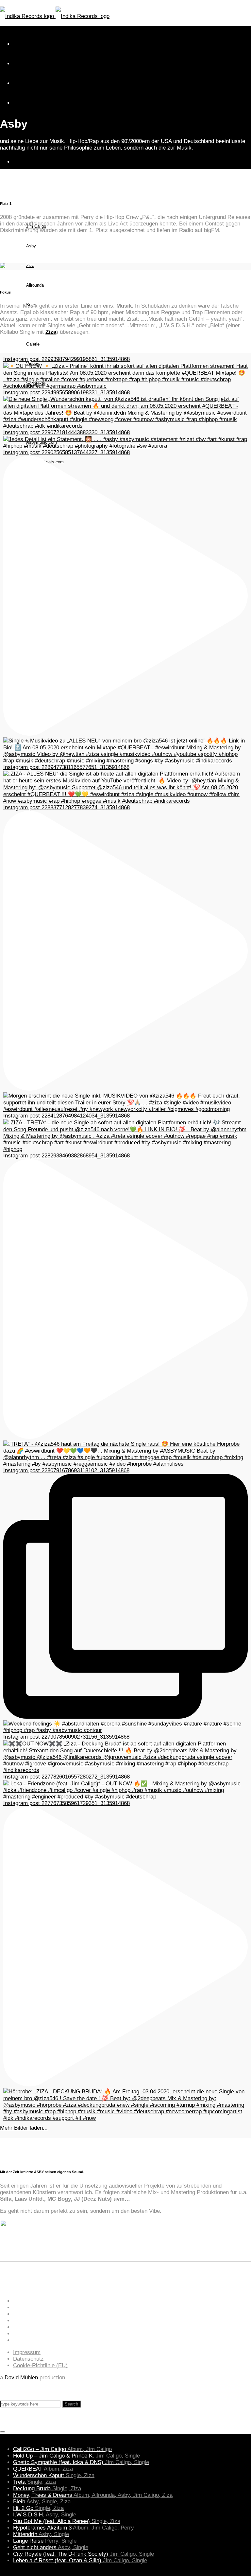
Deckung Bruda (47, 2488)
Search (71, 2404)
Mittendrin (41, 2534)
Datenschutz (28, 2359)
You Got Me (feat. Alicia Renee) (67, 2521)
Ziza (30, 266)
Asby (31, 246)
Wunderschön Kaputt (54, 2475)
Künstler (21, 207)
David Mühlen (21, 2378)
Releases (22, 187)
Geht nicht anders (51, 2547)
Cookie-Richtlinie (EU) (40, 2365)
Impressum (27, 2352)
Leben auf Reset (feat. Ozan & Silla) (80, 2560)
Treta (34, 2482)
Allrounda (35, 285)
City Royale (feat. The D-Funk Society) (84, 2554)
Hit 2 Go (38, 2508)
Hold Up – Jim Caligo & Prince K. (76, 2456)
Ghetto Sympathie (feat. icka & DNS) (81, 2462)
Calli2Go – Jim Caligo (62, 2449)
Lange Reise (45, 2541)
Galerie (33, 344)
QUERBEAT (43, 2469)
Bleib (42, 2502)
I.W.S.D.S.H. (45, 2515)
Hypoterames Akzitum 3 (74, 2528)
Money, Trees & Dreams (93, 2495)
